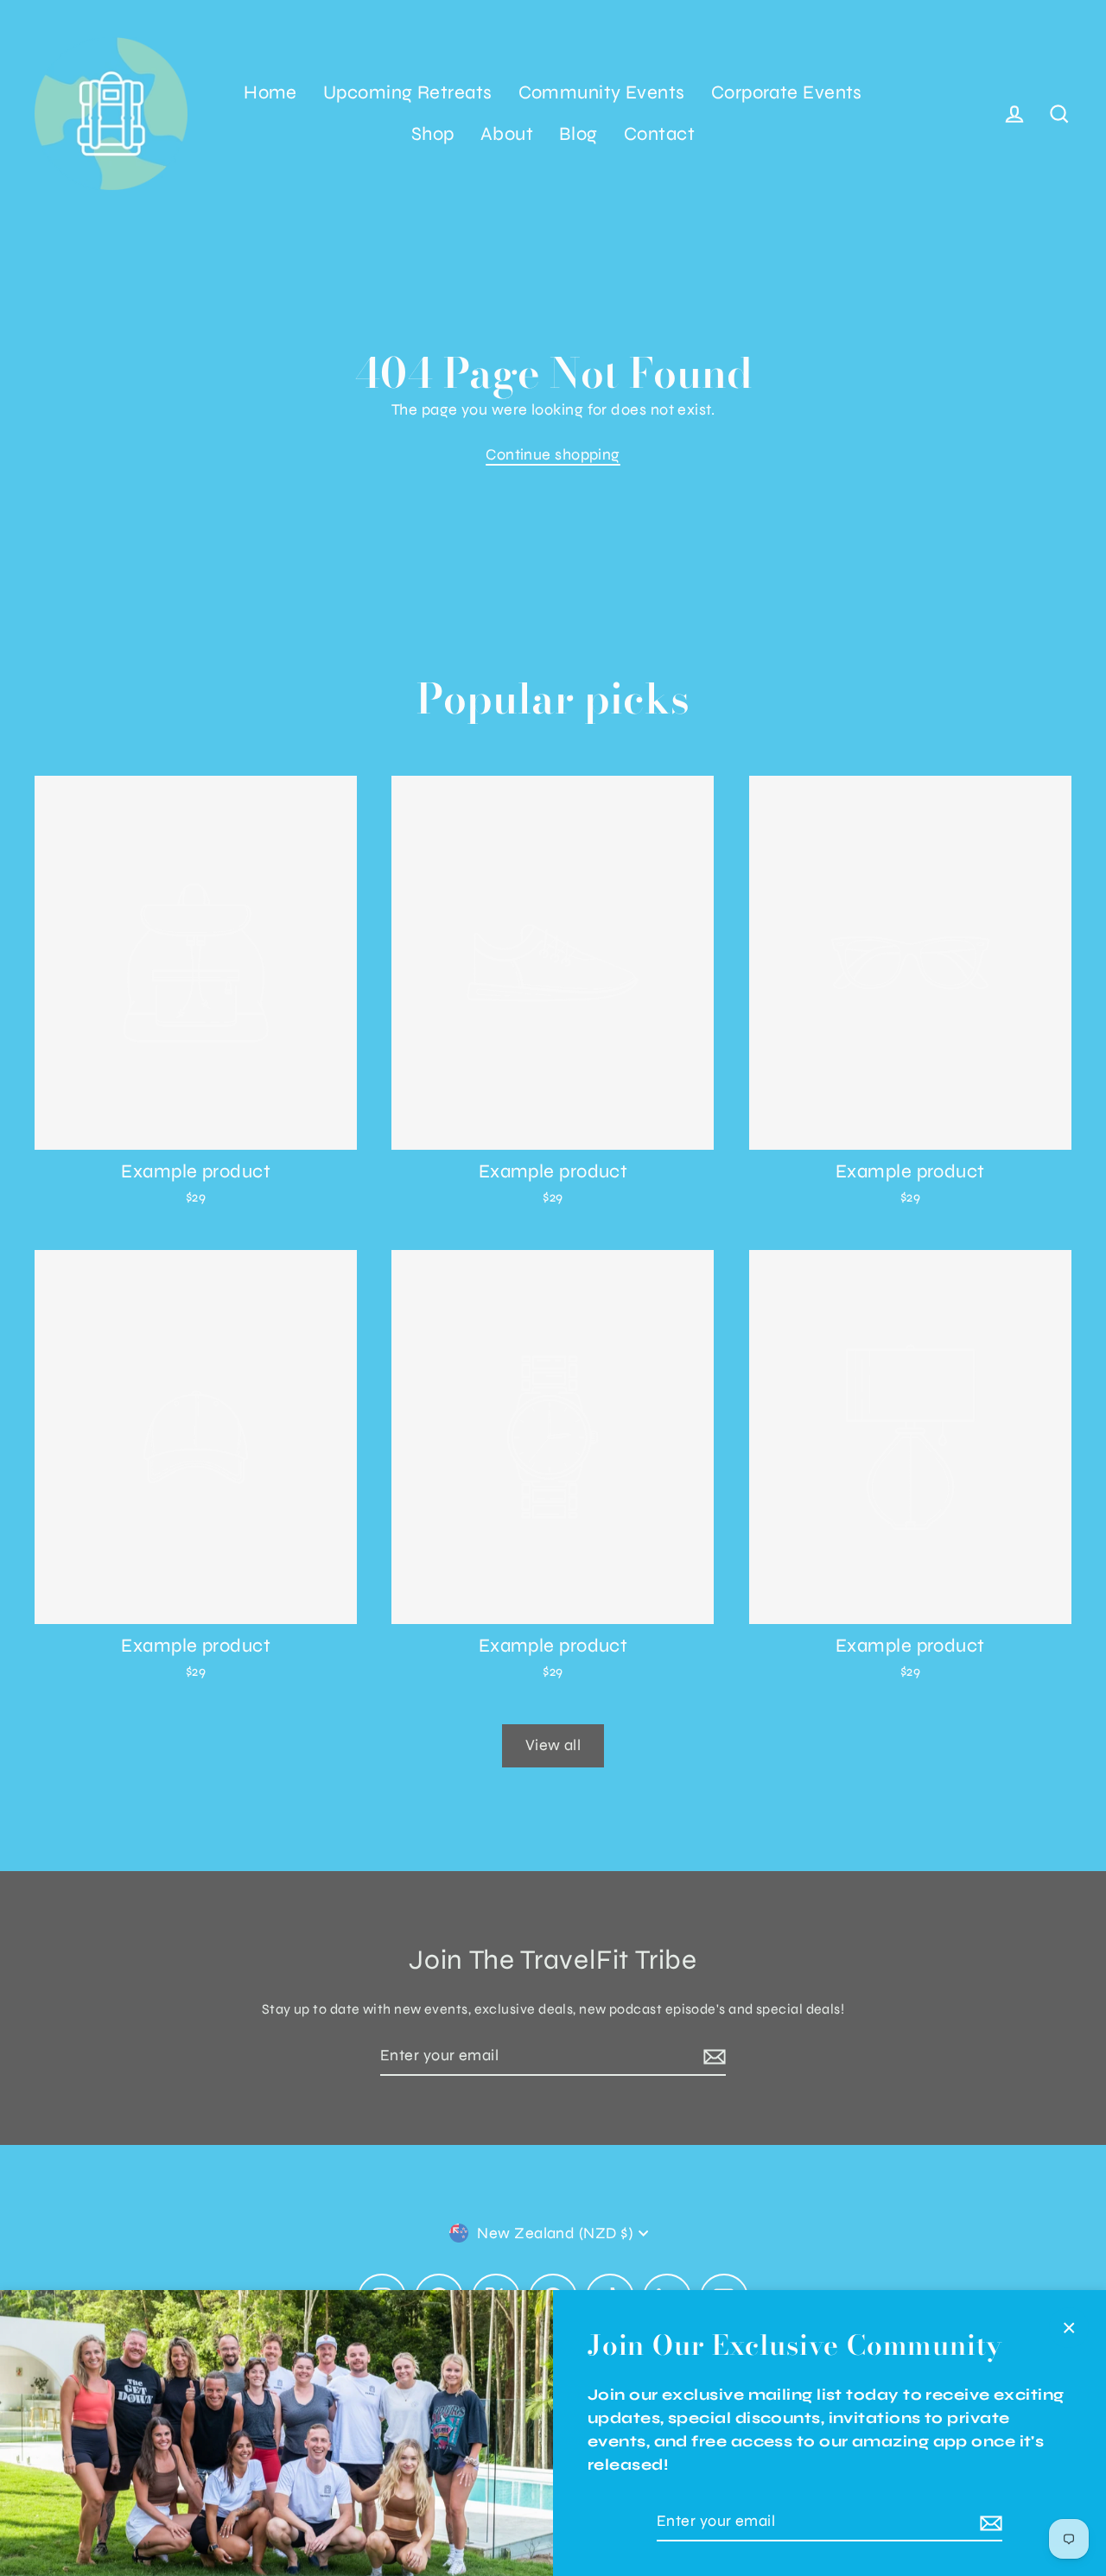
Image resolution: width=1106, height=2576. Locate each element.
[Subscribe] (988, 2522)
